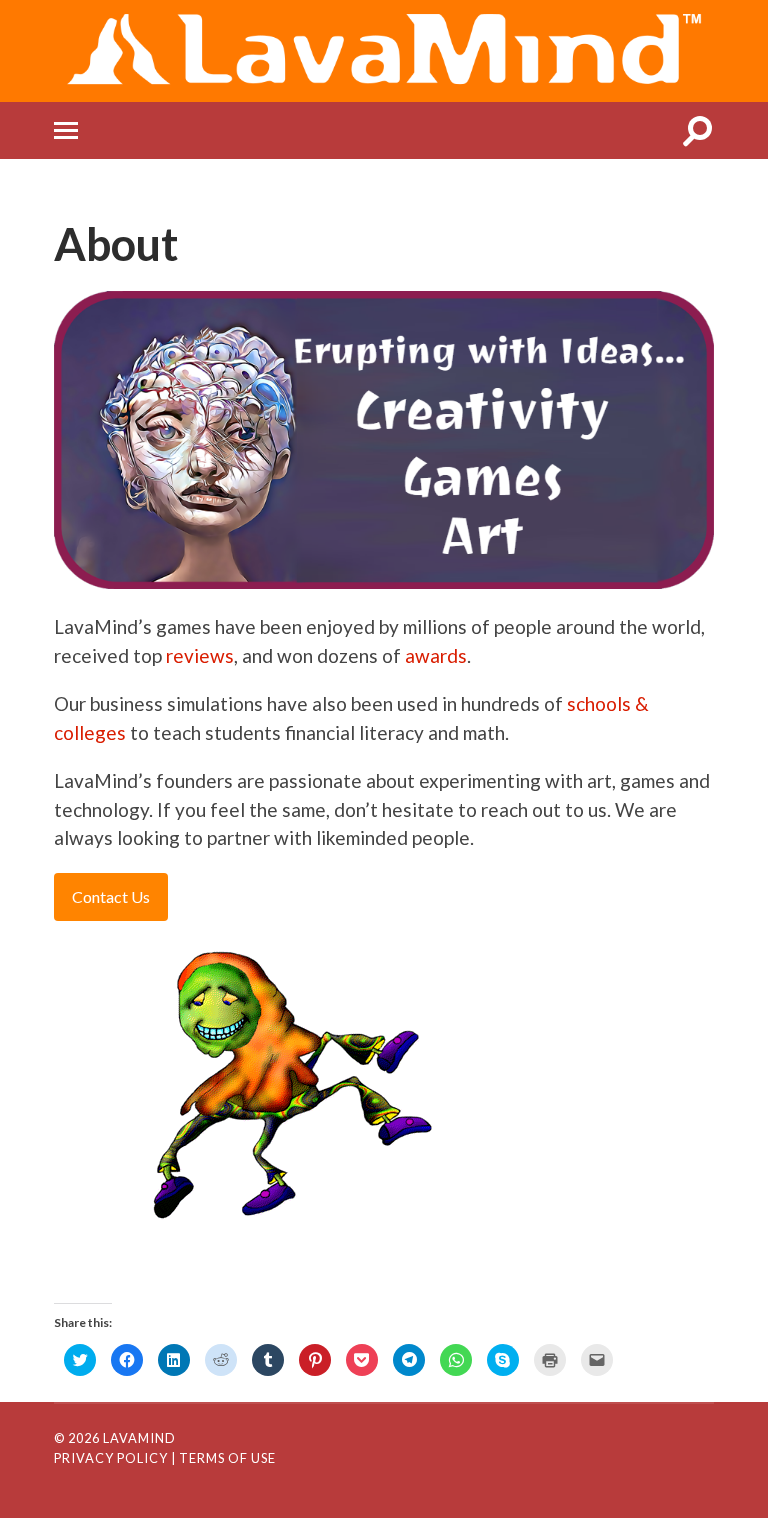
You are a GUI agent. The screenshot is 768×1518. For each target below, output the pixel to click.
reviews (200, 655)
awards (436, 655)
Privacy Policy (111, 1458)
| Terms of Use (223, 1458)
